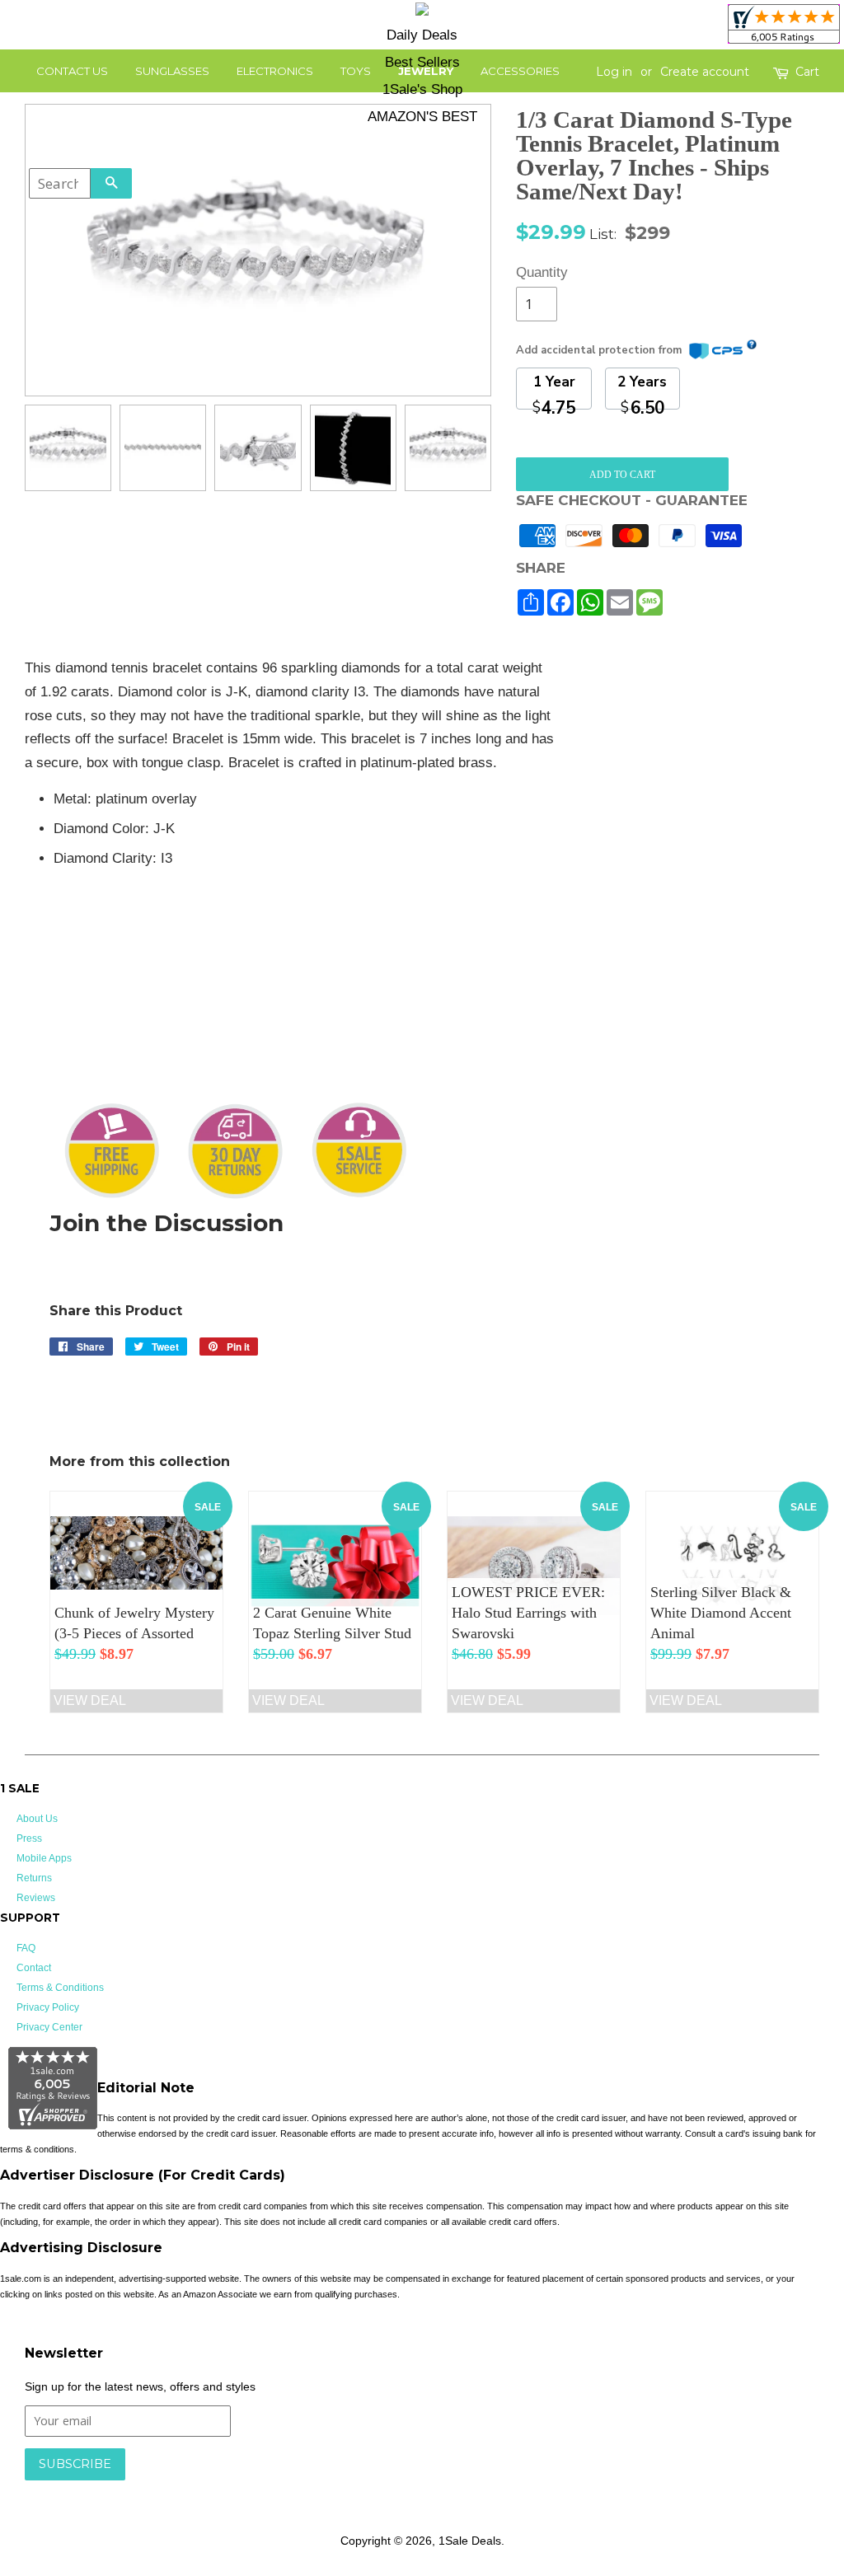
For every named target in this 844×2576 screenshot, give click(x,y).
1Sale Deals (470, 2541)
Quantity (537, 272)
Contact (34, 1968)
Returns (34, 1878)
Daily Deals (422, 35)
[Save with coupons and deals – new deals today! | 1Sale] (422, 12)
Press (29, 1838)
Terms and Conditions (286, 2489)
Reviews (36, 1898)
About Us (37, 1819)
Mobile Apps (44, 1858)
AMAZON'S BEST (422, 117)
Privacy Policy (48, 2007)
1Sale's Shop (422, 89)
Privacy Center (49, 2027)
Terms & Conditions (60, 1988)
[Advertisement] (699, 760)
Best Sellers (422, 62)
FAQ (26, 1948)
